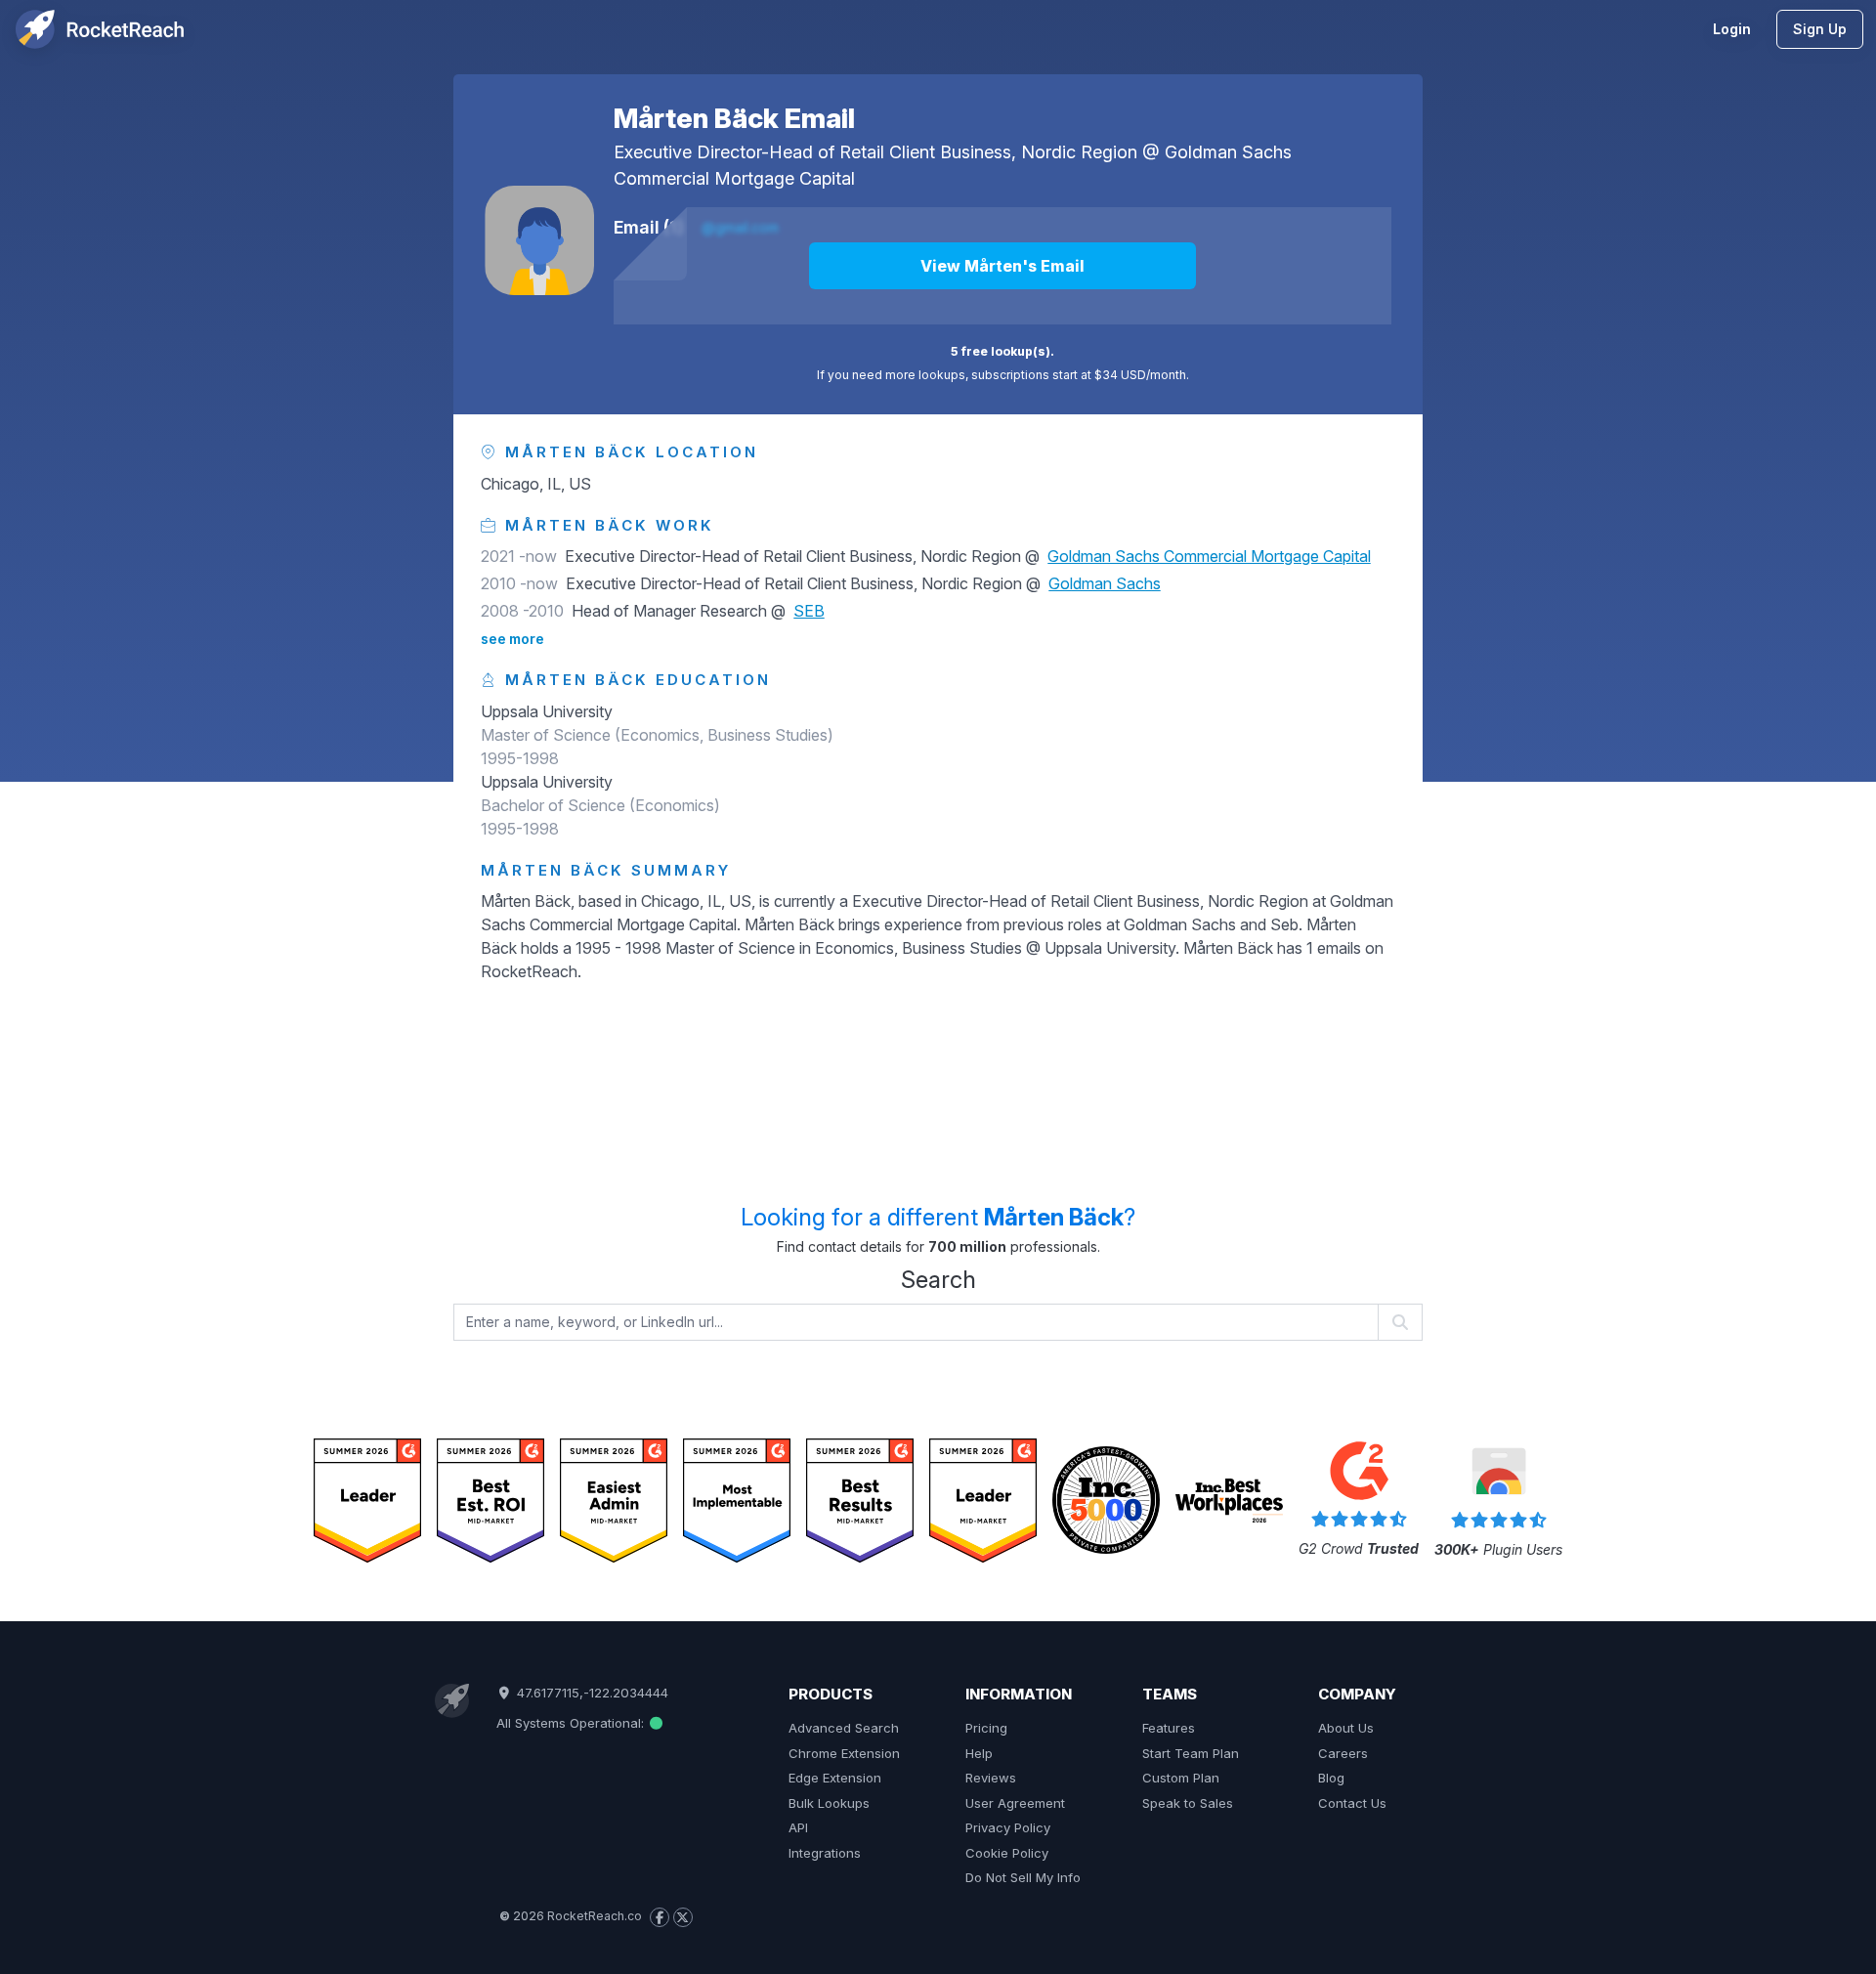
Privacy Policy (1008, 1827)
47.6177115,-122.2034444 (590, 1693)
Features (1169, 1728)
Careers (1343, 1753)
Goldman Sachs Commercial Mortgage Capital (1209, 556)
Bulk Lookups (829, 1803)
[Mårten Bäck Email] (539, 240)
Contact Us (1352, 1803)
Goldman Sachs (1105, 583)
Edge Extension (835, 1778)
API (798, 1827)
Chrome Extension (844, 1753)
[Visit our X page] (683, 1917)
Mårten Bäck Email (734, 118)
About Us (1346, 1728)
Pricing (986, 1728)
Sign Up (1820, 29)
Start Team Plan (1191, 1753)
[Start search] (1401, 1322)
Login (1732, 29)
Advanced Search (844, 1728)
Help (979, 1753)
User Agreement (1015, 1803)
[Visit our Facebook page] (660, 1917)
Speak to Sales (1188, 1803)
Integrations (825, 1853)
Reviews (991, 1778)
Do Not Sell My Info (1023, 1877)
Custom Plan (1181, 1778)
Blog (1331, 1778)
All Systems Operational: (572, 1723)
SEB (809, 611)
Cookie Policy (1007, 1853)
